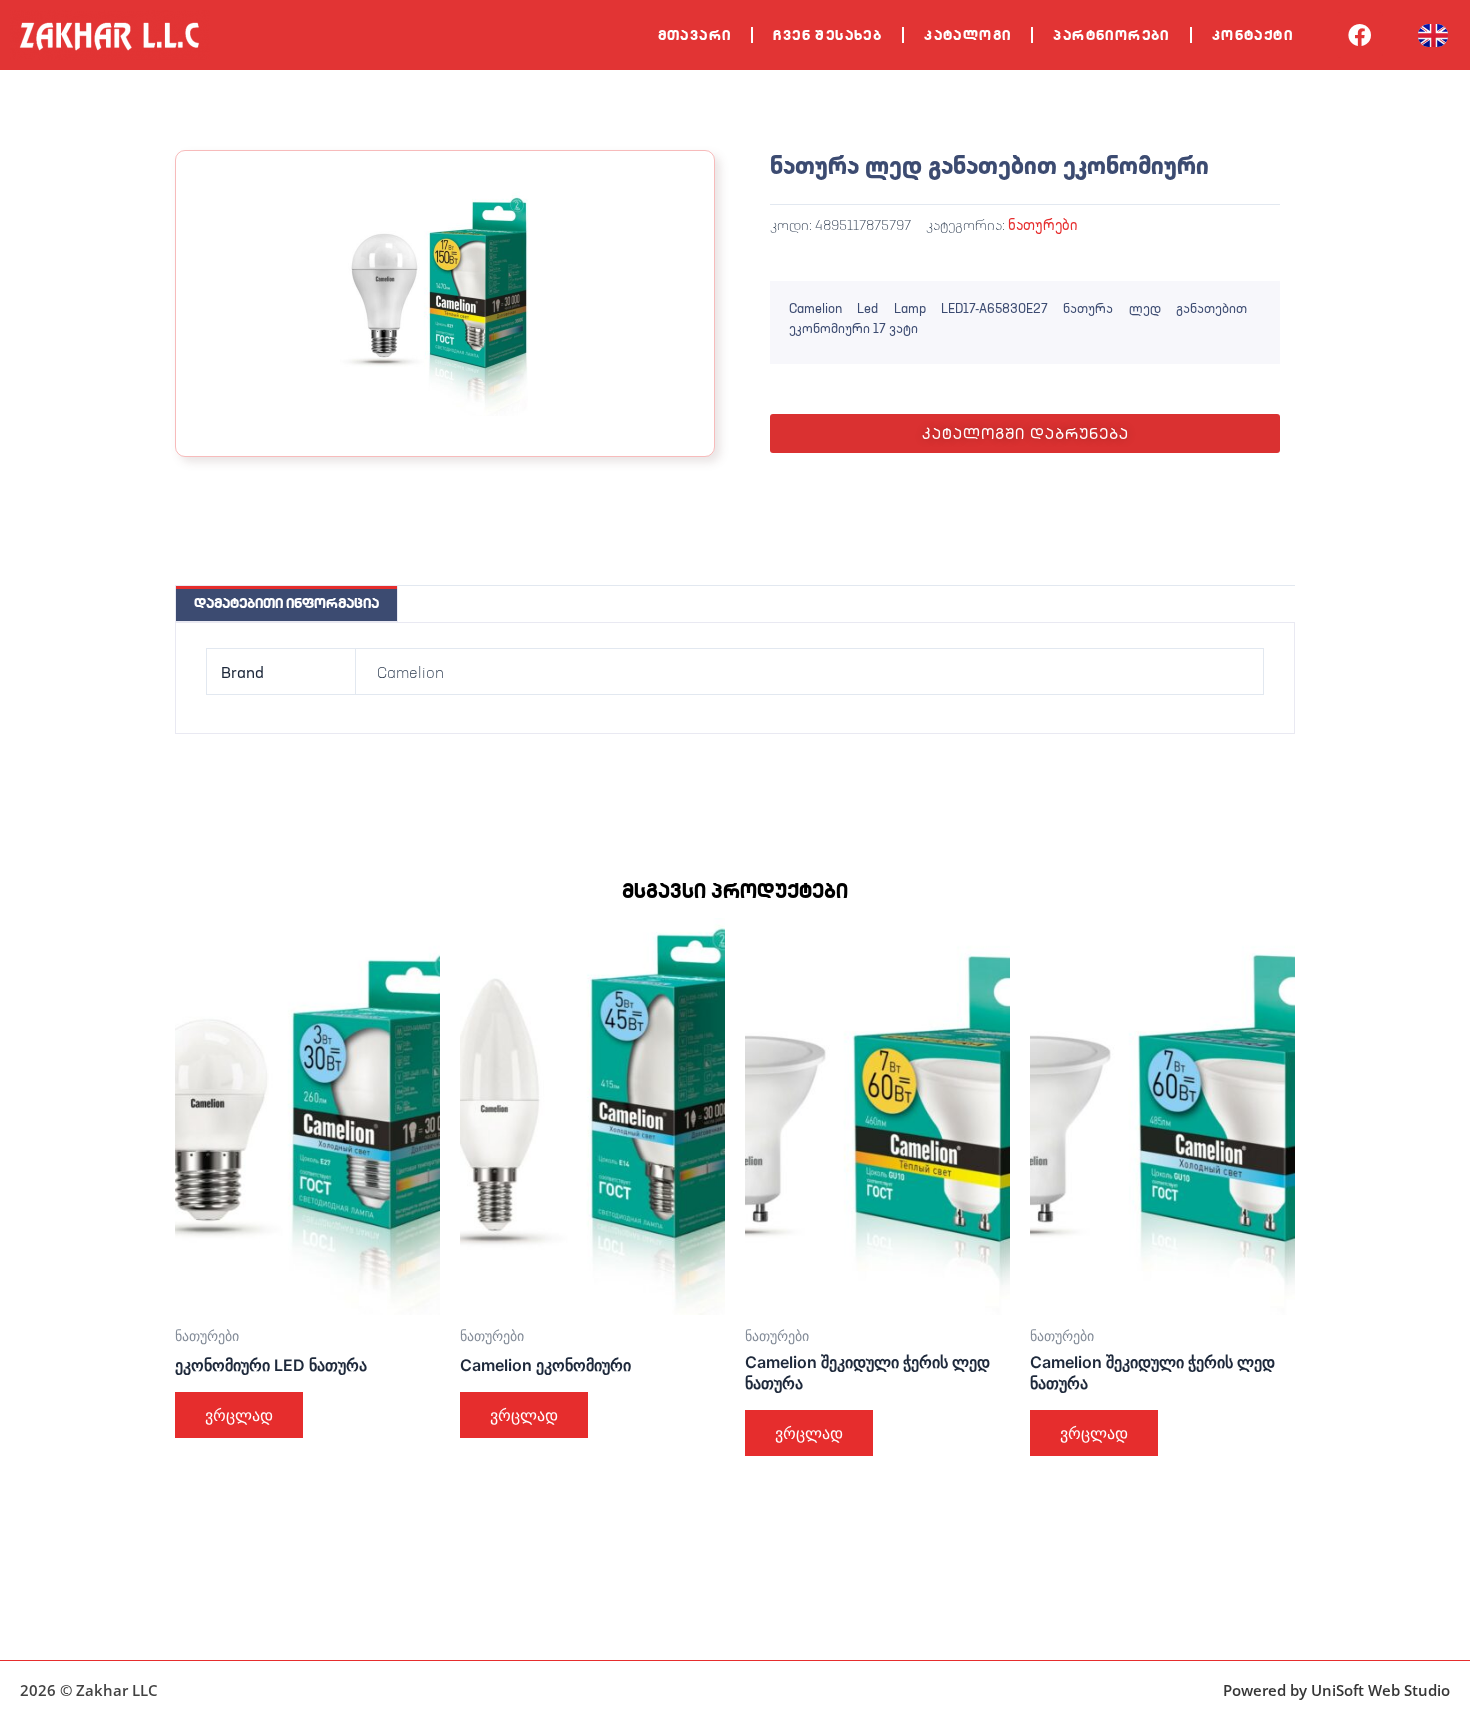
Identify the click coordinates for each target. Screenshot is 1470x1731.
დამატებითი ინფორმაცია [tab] (286, 603)
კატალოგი (967, 35)
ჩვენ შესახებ (827, 35)
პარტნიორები (1111, 35)
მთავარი (695, 35)
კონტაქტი (1252, 35)
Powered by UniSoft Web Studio (1336, 1690)
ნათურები (1042, 224)
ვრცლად (239, 1415)
